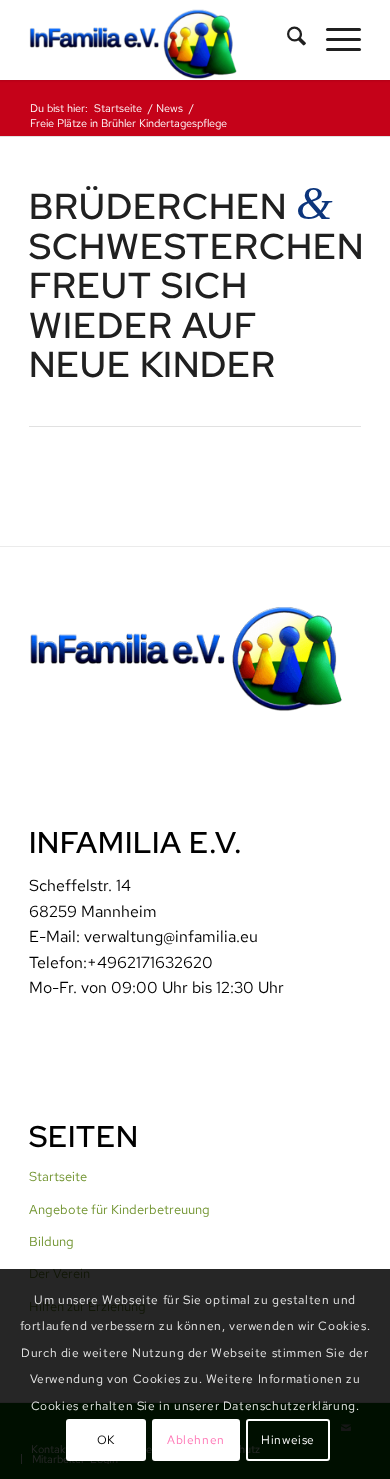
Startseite (58, 1176)
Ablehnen (196, 1440)
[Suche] (286, 40)
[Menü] (333, 40)
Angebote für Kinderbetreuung (119, 1209)
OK (106, 1440)
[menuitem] (286, 40)
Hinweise (288, 1440)
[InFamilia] (161, 40)
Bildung (51, 1241)
